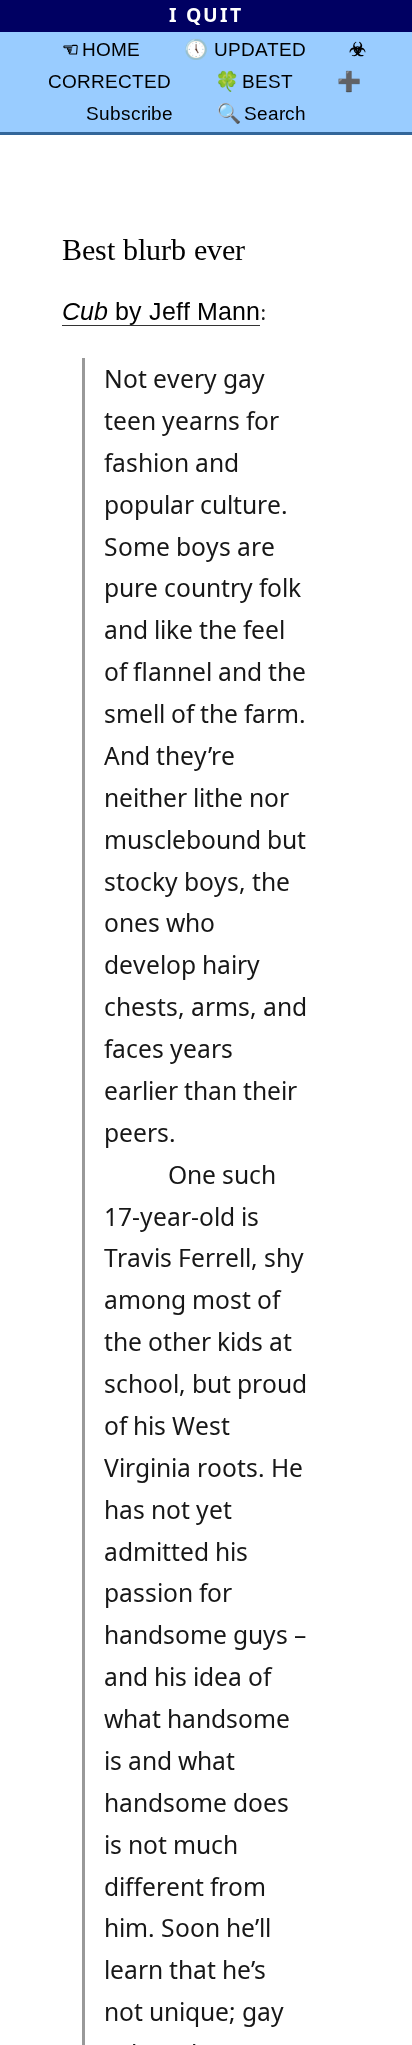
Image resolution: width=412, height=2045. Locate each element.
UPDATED (260, 49)
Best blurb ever (153, 249)
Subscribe (129, 113)
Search (275, 113)
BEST (267, 81)
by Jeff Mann (161, 311)
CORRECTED (109, 81)
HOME (111, 49)
